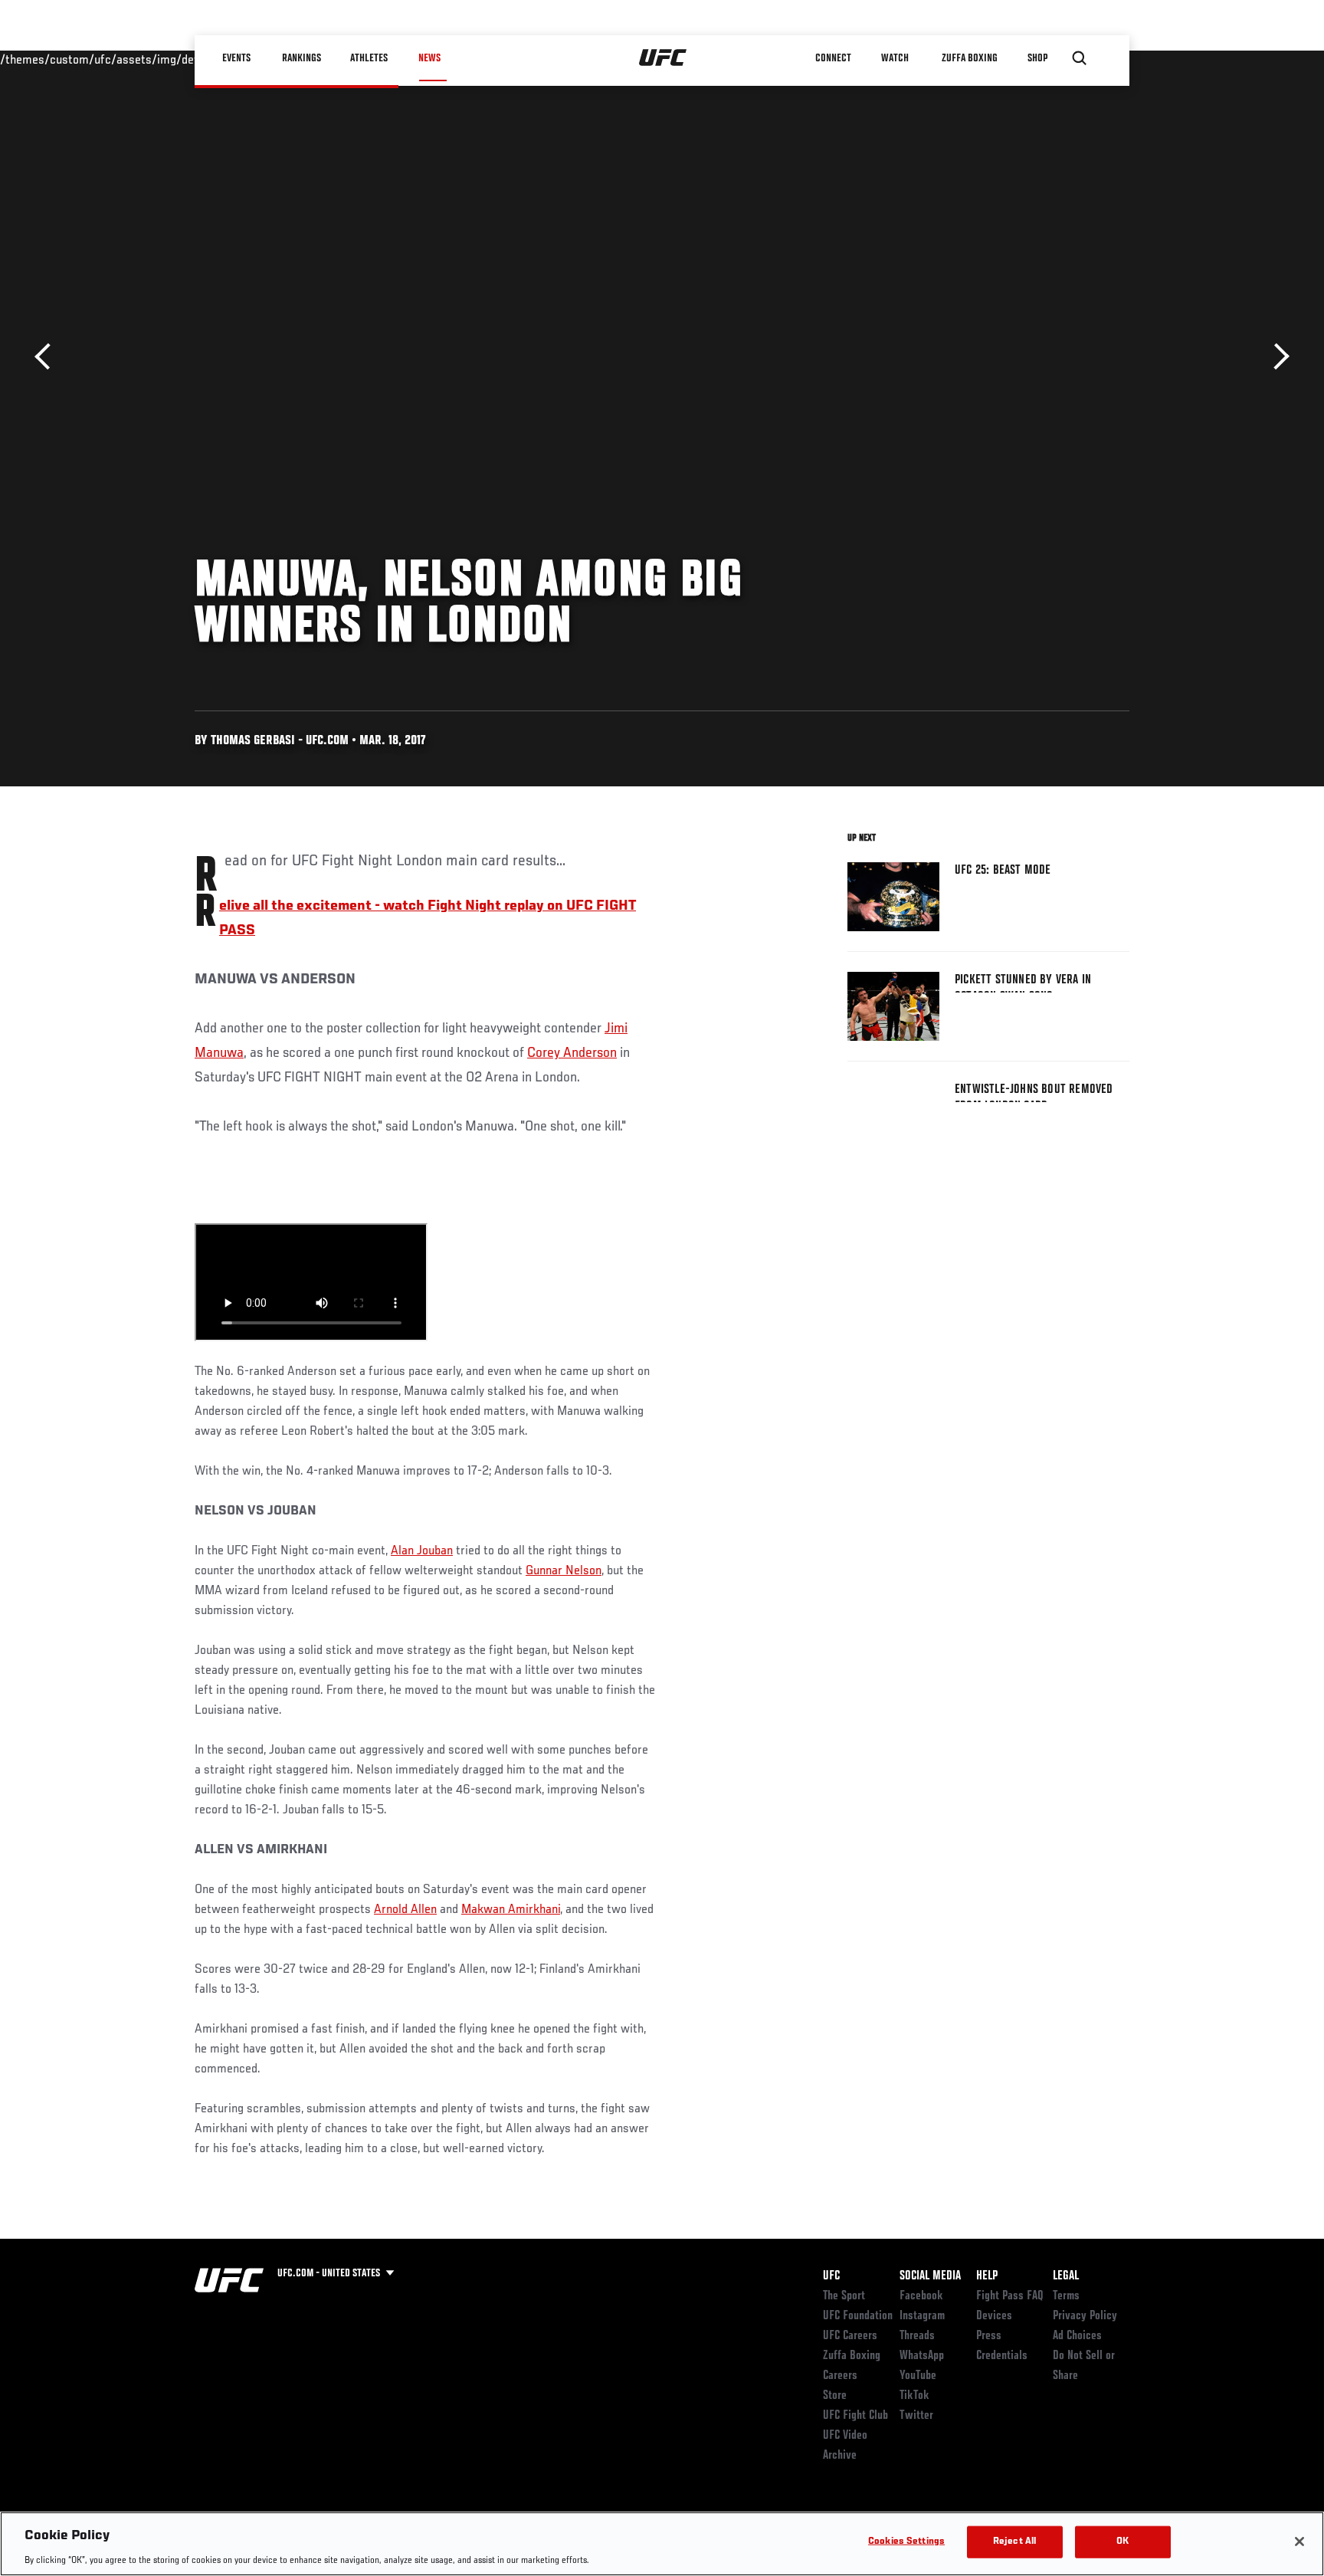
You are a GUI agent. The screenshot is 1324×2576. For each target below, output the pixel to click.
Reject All (1014, 2541)
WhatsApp (922, 2356)
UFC (831, 2276)
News (429, 58)
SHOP (1037, 58)
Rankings (302, 58)
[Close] (1299, 2542)
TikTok (914, 2396)
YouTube (918, 2376)
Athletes (370, 58)
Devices (994, 2316)
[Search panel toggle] (1080, 58)
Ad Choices (1077, 2336)
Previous (48, 357)
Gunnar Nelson (564, 1571)
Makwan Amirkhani (511, 1910)
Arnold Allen (405, 1910)
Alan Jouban (422, 1551)
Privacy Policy (1085, 2316)
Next (1276, 357)
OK (1122, 2541)
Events (236, 58)
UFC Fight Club (855, 2416)
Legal (1066, 2276)
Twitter (916, 2416)
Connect (834, 58)
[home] (663, 58)
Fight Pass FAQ (1010, 2296)
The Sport (844, 2296)
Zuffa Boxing (970, 58)
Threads (917, 2336)
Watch (896, 58)
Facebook (921, 2296)
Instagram (922, 2316)
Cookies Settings (906, 2541)
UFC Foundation (858, 2316)
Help (987, 2276)
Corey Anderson (572, 1053)
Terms (1066, 2296)
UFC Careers (850, 2336)
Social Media (930, 2276)
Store (835, 2396)
